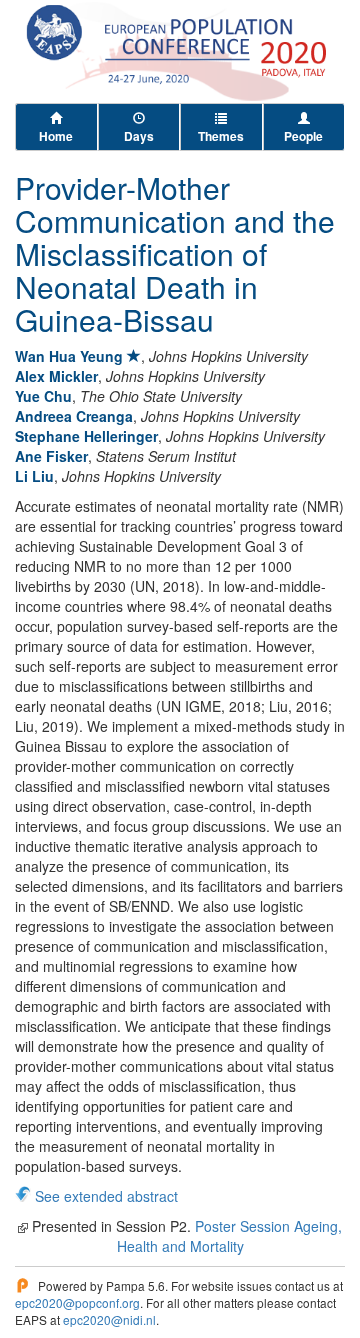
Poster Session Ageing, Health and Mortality (230, 1236)
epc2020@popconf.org (77, 1302)
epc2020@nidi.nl (109, 1319)
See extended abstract (106, 1196)
